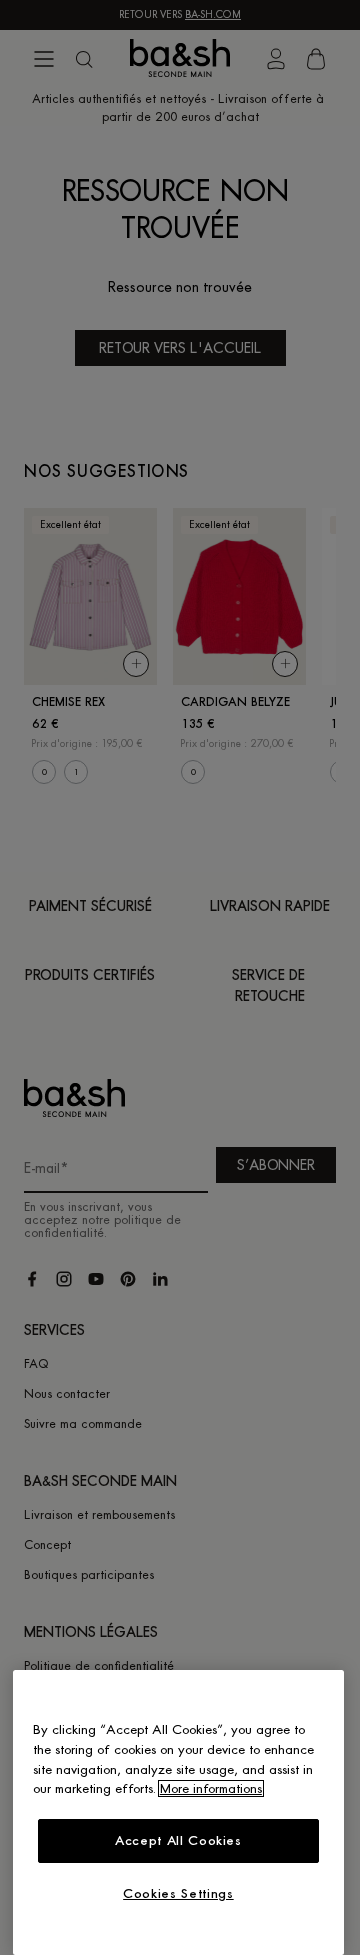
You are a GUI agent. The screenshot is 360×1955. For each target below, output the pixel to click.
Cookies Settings (178, 1893)
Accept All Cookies (178, 1840)
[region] (178, 1812)
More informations (211, 1788)
